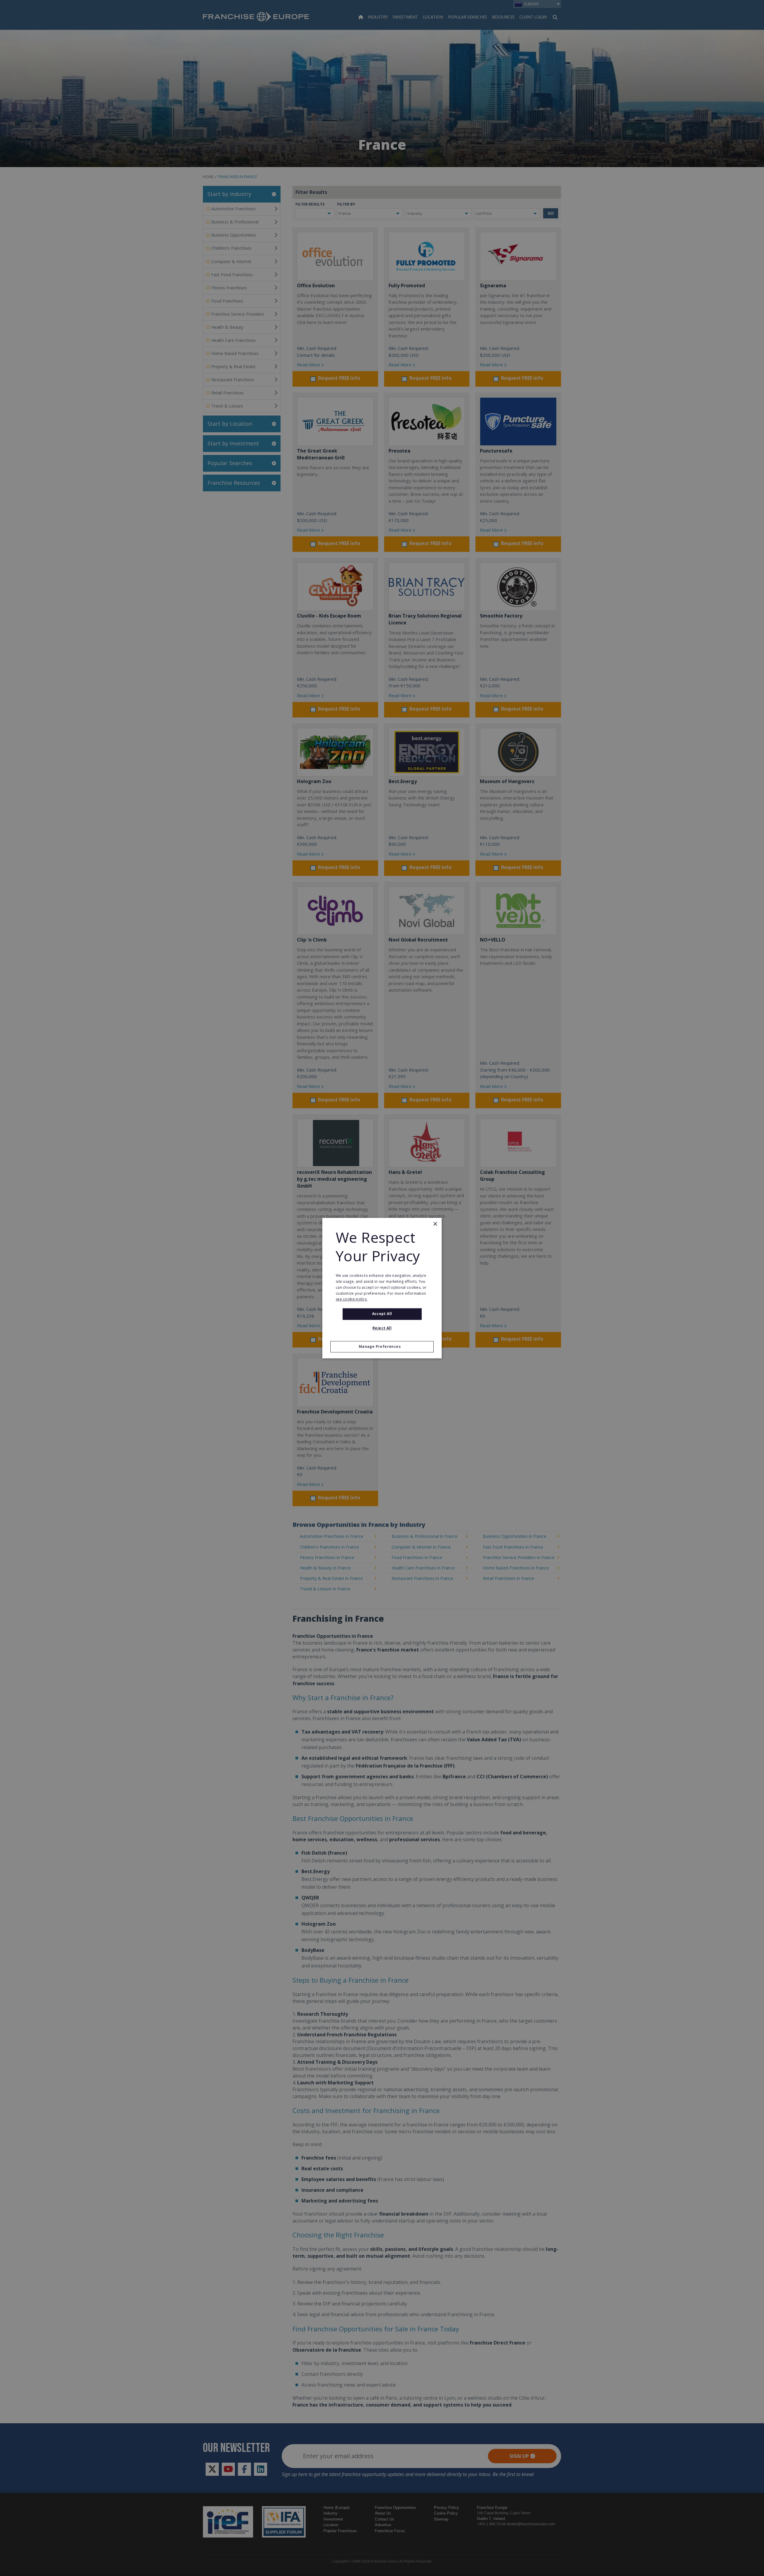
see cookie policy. (352, 1299)
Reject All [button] (382, 1328)
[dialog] (382, 1288)
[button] (382, 1347)
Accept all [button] (382, 1314)
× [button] (435, 1224)
